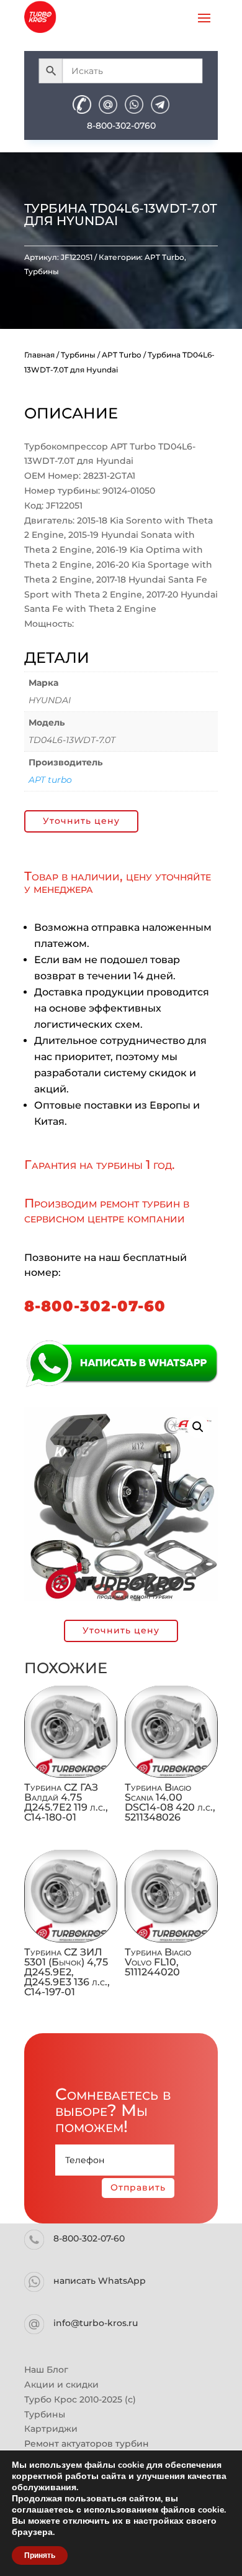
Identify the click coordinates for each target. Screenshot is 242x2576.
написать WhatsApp (100, 2281)
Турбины (42, 271)
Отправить (138, 2187)
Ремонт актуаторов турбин (87, 2444)
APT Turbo (164, 257)
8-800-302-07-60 (95, 1306)
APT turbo (50, 780)
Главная (39, 355)
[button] (198, 1427)
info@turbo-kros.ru (96, 2323)
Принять (40, 2555)
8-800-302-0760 (121, 126)
